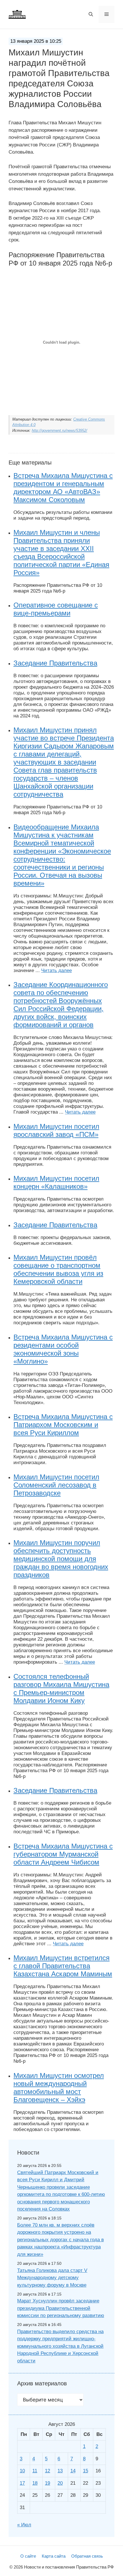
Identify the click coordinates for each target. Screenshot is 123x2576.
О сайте (28, 2556)
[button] (91, 14)
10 (22, 2471)
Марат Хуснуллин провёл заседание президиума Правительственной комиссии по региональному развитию (61, 2308)
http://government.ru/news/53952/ (59, 430)
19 (47, 2483)
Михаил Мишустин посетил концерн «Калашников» (56, 1182)
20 (60, 2483)
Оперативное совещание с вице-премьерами (56, 609)
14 (73, 2471)
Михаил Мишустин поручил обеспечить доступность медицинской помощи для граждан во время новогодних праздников (61, 1559)
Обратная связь (87, 2556)
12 (47, 2471)
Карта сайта (54, 2556)
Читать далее (56, 970)
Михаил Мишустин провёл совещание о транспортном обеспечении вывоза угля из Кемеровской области (58, 1269)
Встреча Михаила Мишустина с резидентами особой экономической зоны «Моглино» (63, 1349)
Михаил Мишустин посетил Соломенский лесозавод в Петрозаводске (56, 1485)
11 (35, 2471)
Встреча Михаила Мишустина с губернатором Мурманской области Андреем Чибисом (63, 1854)
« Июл (24, 2525)
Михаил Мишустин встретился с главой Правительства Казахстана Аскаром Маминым (63, 1966)
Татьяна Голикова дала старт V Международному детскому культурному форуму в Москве (52, 2278)
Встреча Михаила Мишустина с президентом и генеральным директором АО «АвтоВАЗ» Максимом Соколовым (63, 488)
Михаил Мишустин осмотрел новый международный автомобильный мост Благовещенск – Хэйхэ (59, 2088)
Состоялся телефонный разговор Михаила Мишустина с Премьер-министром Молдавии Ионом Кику (61, 1688)
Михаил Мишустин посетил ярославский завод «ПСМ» (56, 1130)
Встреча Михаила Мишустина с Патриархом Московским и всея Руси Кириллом (63, 1425)
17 (22, 2483)
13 (60, 2471)
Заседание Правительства (55, 663)
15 (86, 2471)
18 (35, 2483)
